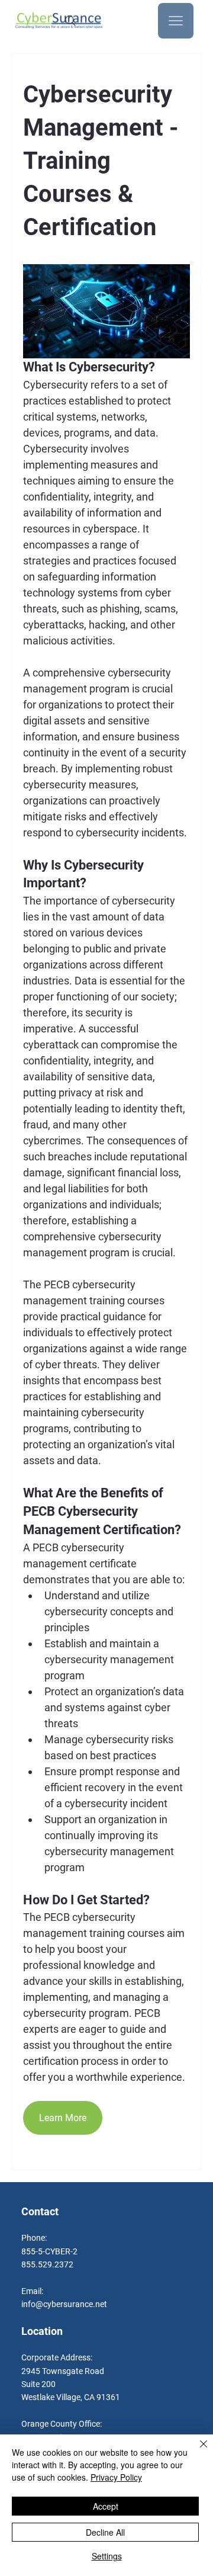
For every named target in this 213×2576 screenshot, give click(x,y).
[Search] (70, 21)
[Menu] (176, 21)
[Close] (196, 2451)
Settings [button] (107, 2556)
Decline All (105, 2532)
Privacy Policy (116, 2477)
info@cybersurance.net (64, 2304)
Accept (106, 2506)
